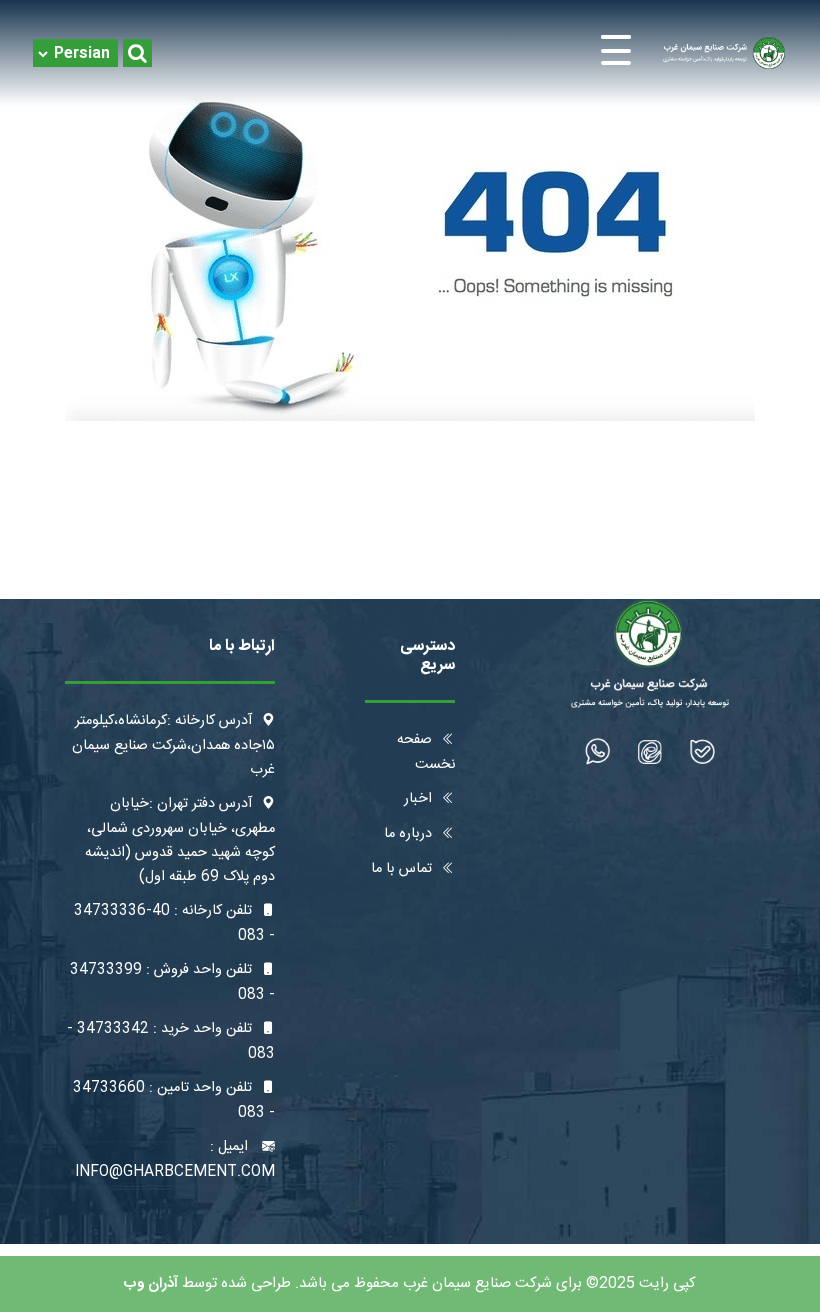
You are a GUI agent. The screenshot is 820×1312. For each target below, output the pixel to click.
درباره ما (408, 834)
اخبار (418, 799)
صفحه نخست (426, 752)
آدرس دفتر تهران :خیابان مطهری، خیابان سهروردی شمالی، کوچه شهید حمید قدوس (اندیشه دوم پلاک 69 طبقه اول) (180, 840)
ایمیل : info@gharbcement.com (175, 1159)
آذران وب (151, 1284)
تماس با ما (401, 869)
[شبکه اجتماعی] (702, 751)
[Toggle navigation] (410, 53)
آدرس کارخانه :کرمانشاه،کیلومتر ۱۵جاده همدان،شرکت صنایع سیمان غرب (173, 745)
